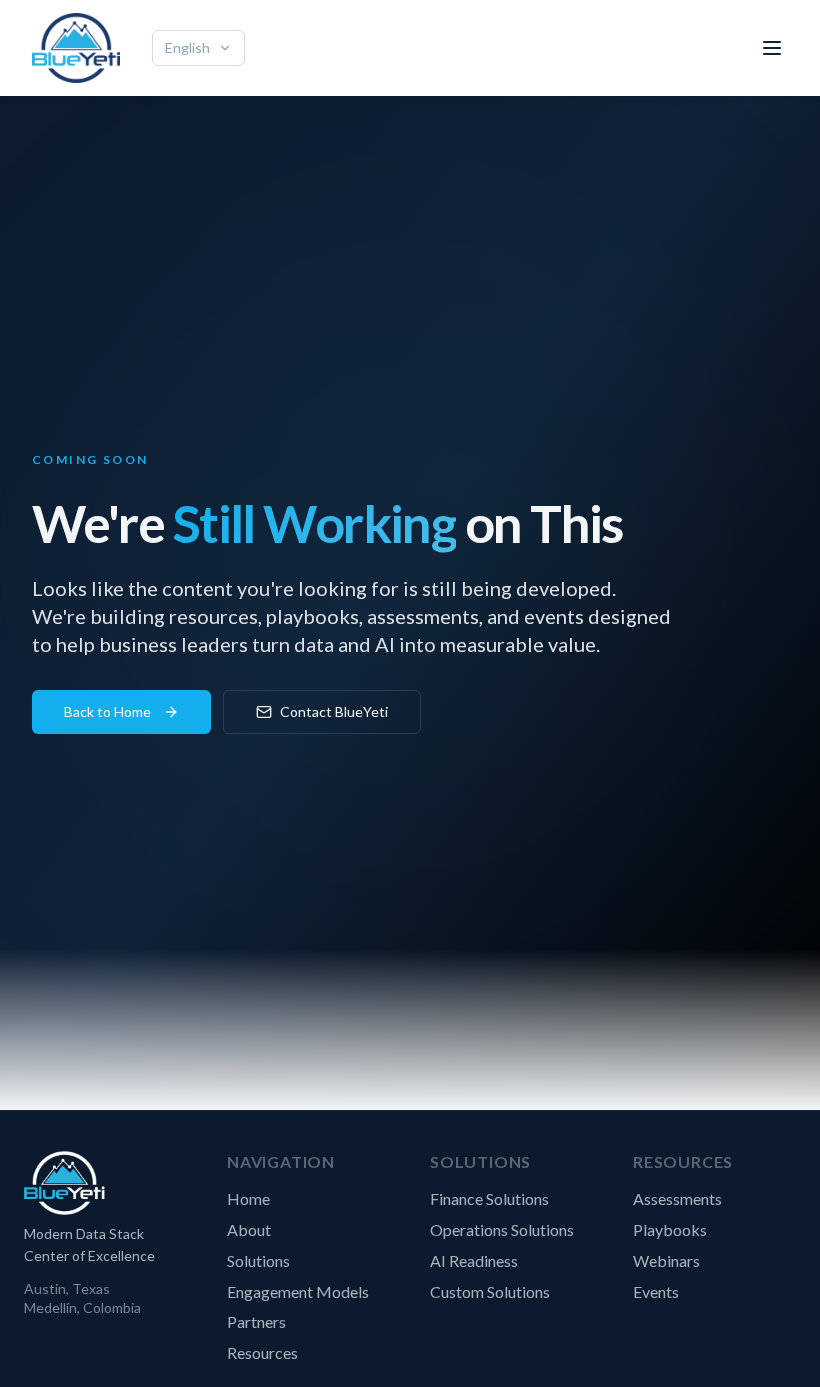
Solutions (258, 1260)
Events (656, 1291)
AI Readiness (474, 1260)
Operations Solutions (502, 1229)
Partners (256, 1321)
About (249, 1229)
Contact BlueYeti (334, 711)
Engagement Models (298, 1291)
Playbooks (670, 1229)
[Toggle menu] (772, 48)
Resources (262, 1352)
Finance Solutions (489, 1198)
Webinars (666, 1260)
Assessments (677, 1198)
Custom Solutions (490, 1291)
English (187, 47)
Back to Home (107, 711)
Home (248, 1198)
